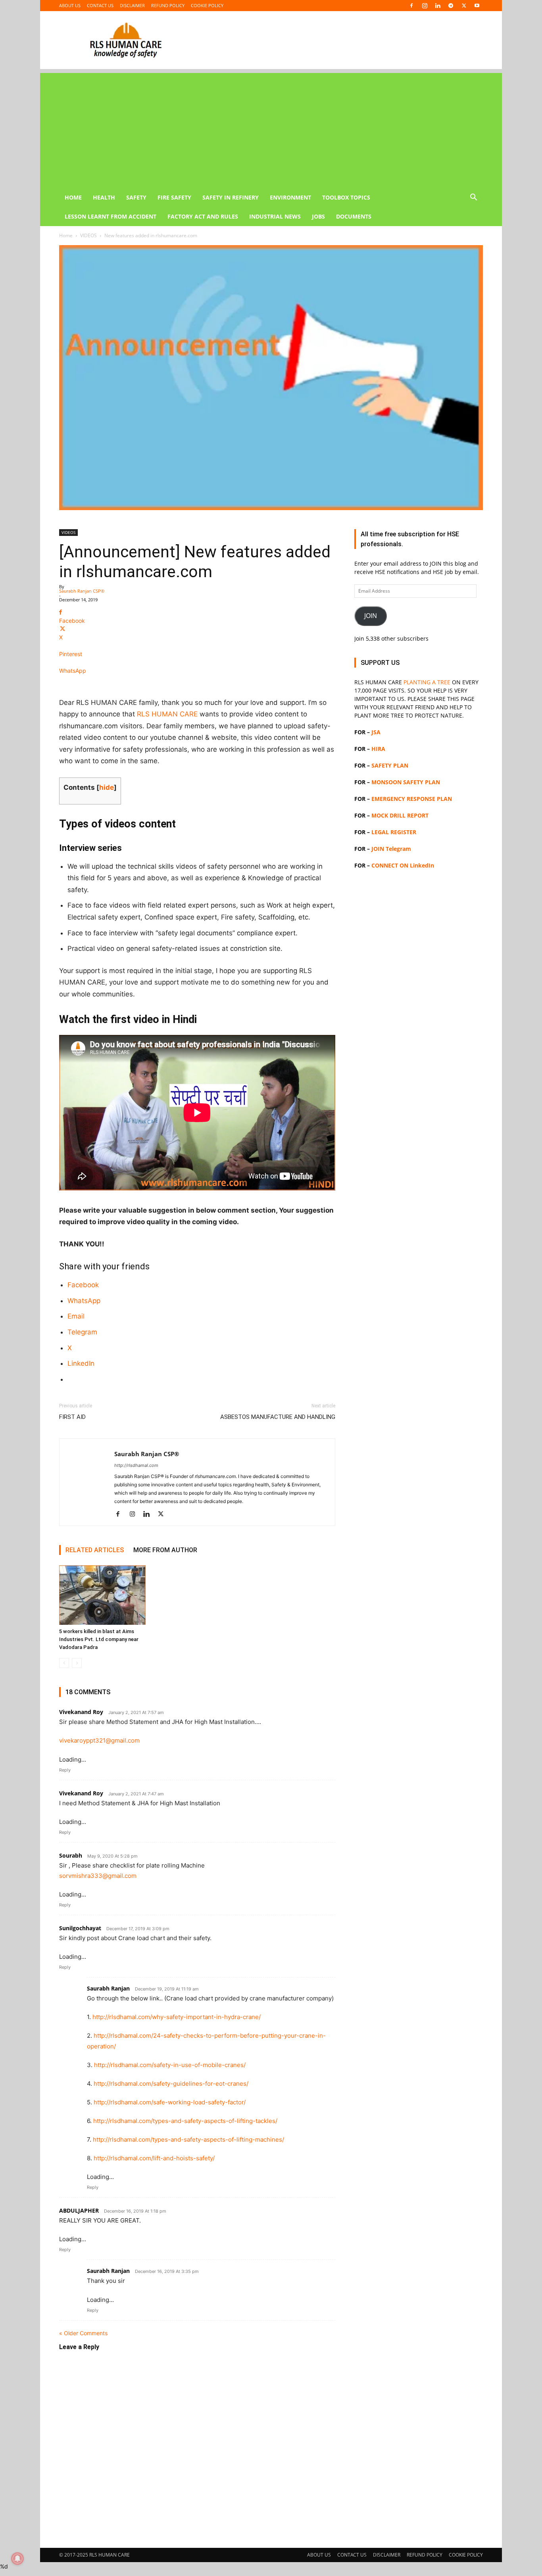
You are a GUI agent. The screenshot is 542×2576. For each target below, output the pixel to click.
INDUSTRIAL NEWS (275, 216)
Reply (65, 1770)
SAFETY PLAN (390, 765)
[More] (197, 684)
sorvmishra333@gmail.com (98, 1876)
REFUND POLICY (168, 5)
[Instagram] (425, 6)
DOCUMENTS (354, 216)
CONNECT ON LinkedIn (403, 865)
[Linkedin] (438, 6)
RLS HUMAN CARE (167, 714)
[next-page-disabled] (77, 1663)
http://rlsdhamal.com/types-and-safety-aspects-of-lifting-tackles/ (185, 2121)
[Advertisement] (271, 129)
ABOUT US (70, 5)
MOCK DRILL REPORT (400, 815)
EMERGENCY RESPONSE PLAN (412, 799)
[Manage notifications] (17, 2559)
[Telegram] (451, 6)
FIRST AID (72, 1417)
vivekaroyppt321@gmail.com (99, 1740)
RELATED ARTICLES (95, 1550)
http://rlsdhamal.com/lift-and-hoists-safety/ (154, 2158)
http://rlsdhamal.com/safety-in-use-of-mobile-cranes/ (170, 2065)
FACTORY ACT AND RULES (203, 216)
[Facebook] (411, 6)
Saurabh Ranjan (108, 1988)
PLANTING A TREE (427, 682)
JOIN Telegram (391, 849)
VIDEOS (88, 235)
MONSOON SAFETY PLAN (406, 782)
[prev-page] (64, 1663)
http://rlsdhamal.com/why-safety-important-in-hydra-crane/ (177, 2017)
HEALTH (104, 197)
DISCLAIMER (132, 5)
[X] (464, 6)
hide (107, 787)
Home (66, 235)
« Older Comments (83, 2333)
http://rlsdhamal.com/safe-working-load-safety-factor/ (170, 2102)
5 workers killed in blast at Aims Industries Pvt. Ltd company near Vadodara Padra (99, 1639)
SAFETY (136, 197)
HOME (73, 197)
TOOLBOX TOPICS (346, 197)
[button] (473, 198)
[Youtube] (477, 6)
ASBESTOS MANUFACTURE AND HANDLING (278, 1417)
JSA (376, 732)
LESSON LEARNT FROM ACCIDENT (111, 216)
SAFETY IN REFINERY (231, 197)
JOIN (371, 616)
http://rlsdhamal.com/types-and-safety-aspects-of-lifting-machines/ (188, 2139)
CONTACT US (100, 5)
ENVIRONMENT (290, 197)
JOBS (318, 216)
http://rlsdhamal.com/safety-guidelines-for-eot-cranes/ (171, 2084)
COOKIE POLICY (207, 5)
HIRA (378, 749)
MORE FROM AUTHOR (165, 1550)
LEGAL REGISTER (394, 832)
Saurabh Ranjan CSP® (82, 591)
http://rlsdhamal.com (136, 1465)
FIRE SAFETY (174, 197)
